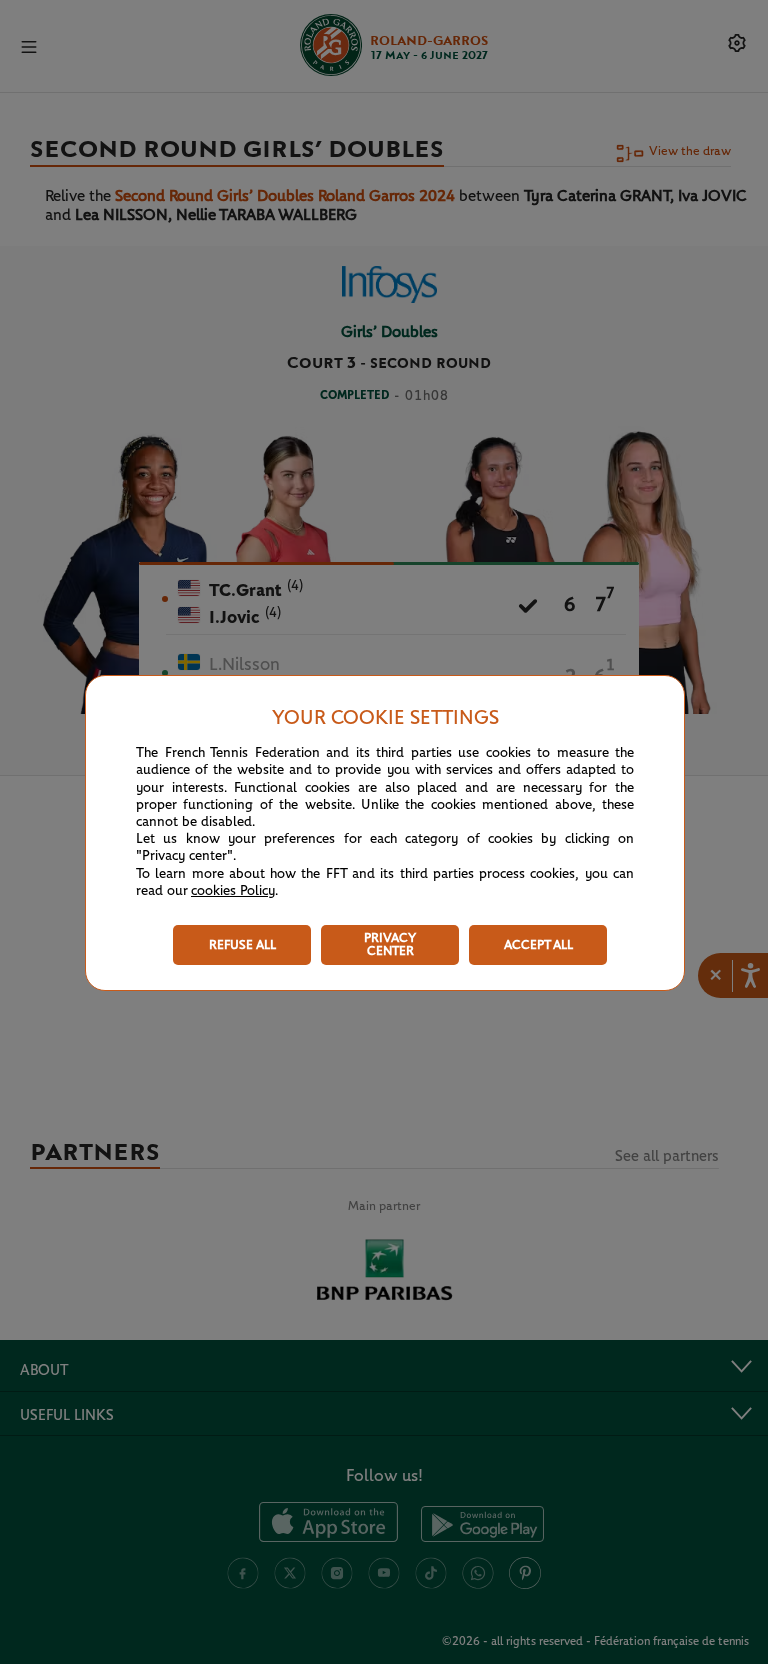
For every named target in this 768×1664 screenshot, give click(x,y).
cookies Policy (233, 891)
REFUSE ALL (242, 945)
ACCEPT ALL (538, 945)
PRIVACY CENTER (390, 945)
